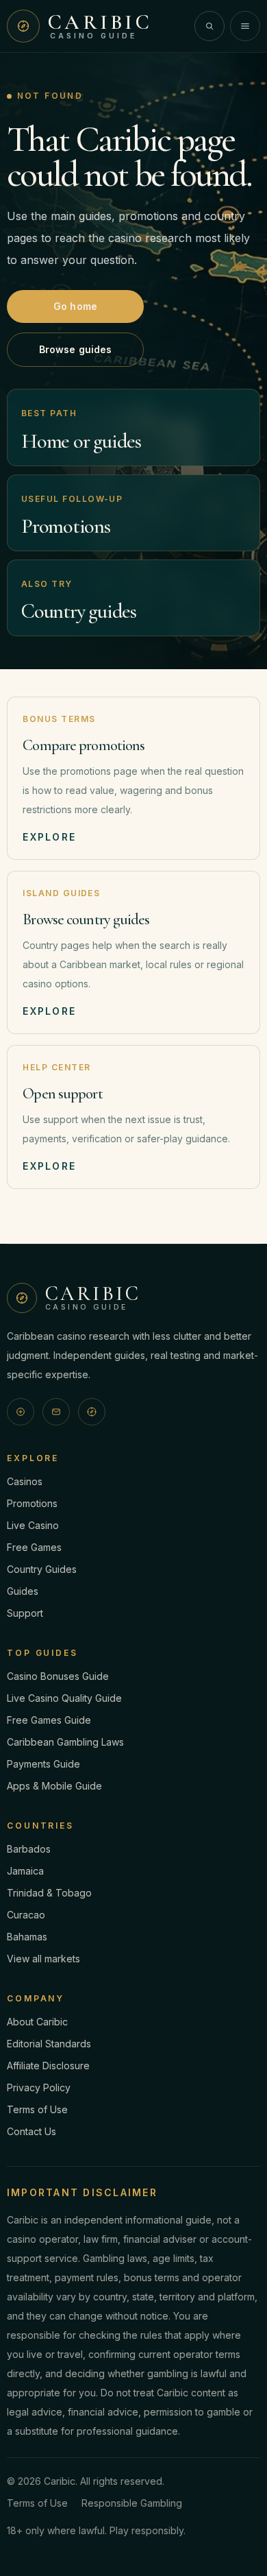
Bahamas (27, 1937)
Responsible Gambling (132, 2503)
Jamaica (25, 1871)
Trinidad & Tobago (49, 1893)
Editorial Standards (49, 2044)
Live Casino (33, 1525)
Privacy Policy (39, 2087)
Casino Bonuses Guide (58, 1676)
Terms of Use (37, 2109)
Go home (75, 306)
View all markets (43, 1959)
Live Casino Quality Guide (64, 1698)
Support (25, 1613)
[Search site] (209, 26)
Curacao (26, 1915)
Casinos (25, 1481)
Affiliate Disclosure (48, 2066)
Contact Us (31, 2131)
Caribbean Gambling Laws (65, 1742)
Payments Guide (43, 1764)
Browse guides (76, 349)
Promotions (32, 1503)
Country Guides (42, 1569)
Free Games (34, 1547)
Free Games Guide (49, 1720)
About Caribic (37, 2022)
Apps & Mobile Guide (54, 1786)
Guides (23, 1591)
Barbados (29, 1849)
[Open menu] (245, 26)
